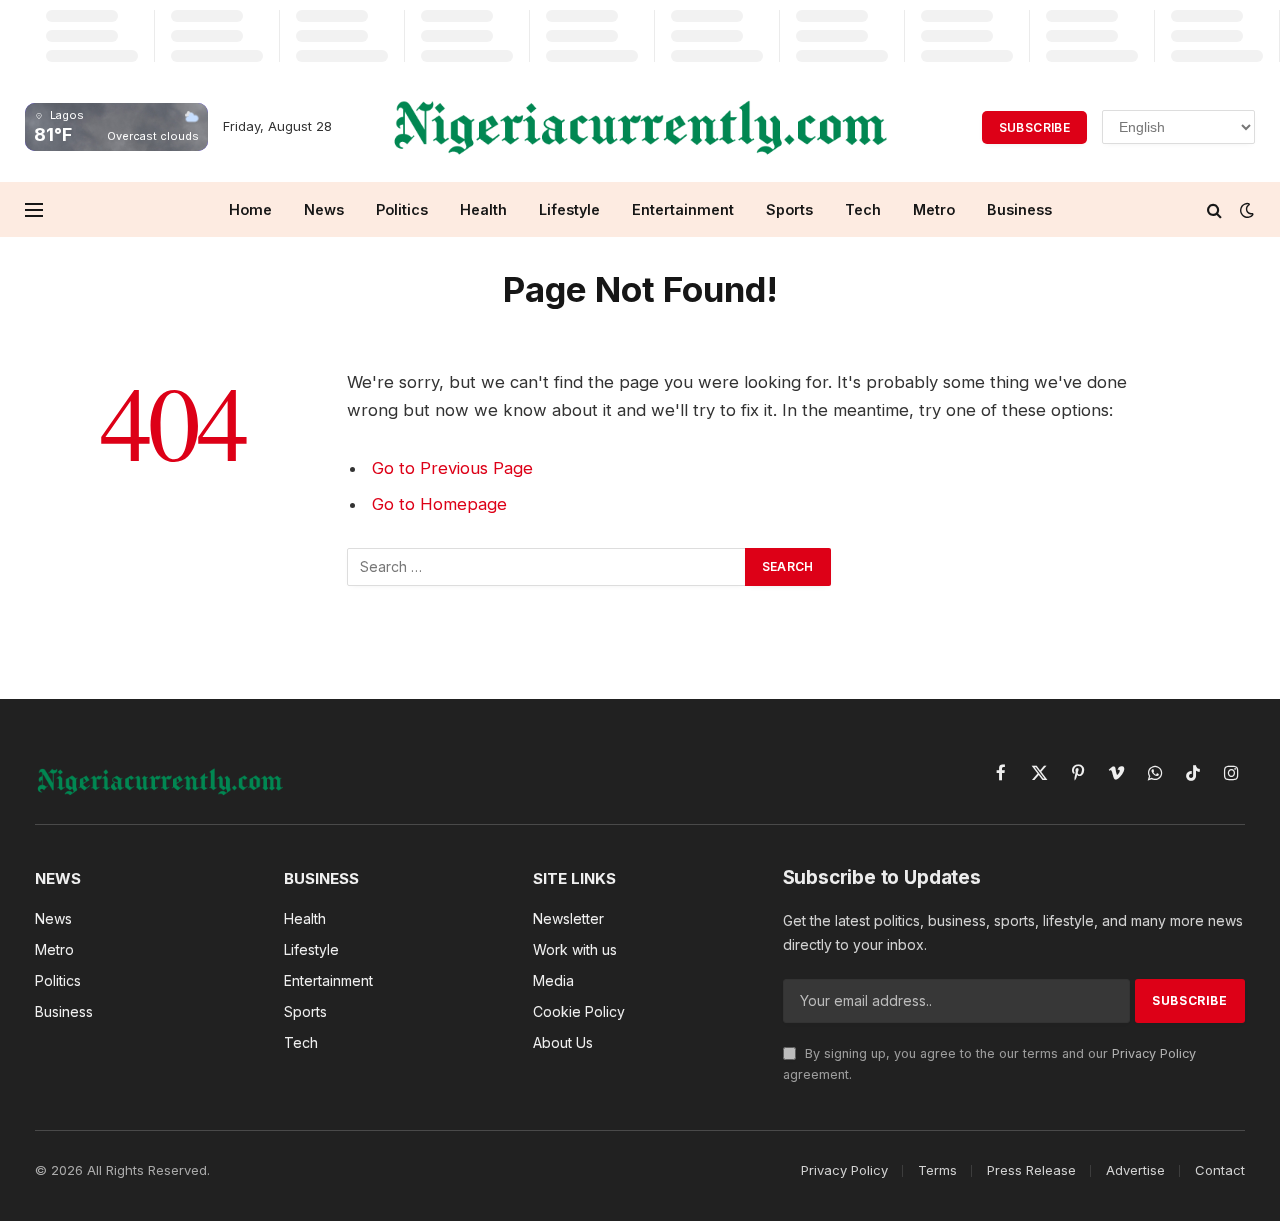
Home (250, 209)
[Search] (1214, 209)
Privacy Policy (1154, 1053)
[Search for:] (547, 567)
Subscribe (1034, 127)
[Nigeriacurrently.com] (640, 127)
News (324, 209)
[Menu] (34, 209)
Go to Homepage (439, 504)
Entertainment (683, 209)
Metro (934, 209)
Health (483, 209)
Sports (789, 209)
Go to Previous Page (452, 468)
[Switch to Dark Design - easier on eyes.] (1245, 210)
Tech (863, 209)
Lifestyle (569, 209)
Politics (402, 209)
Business (1019, 209)
